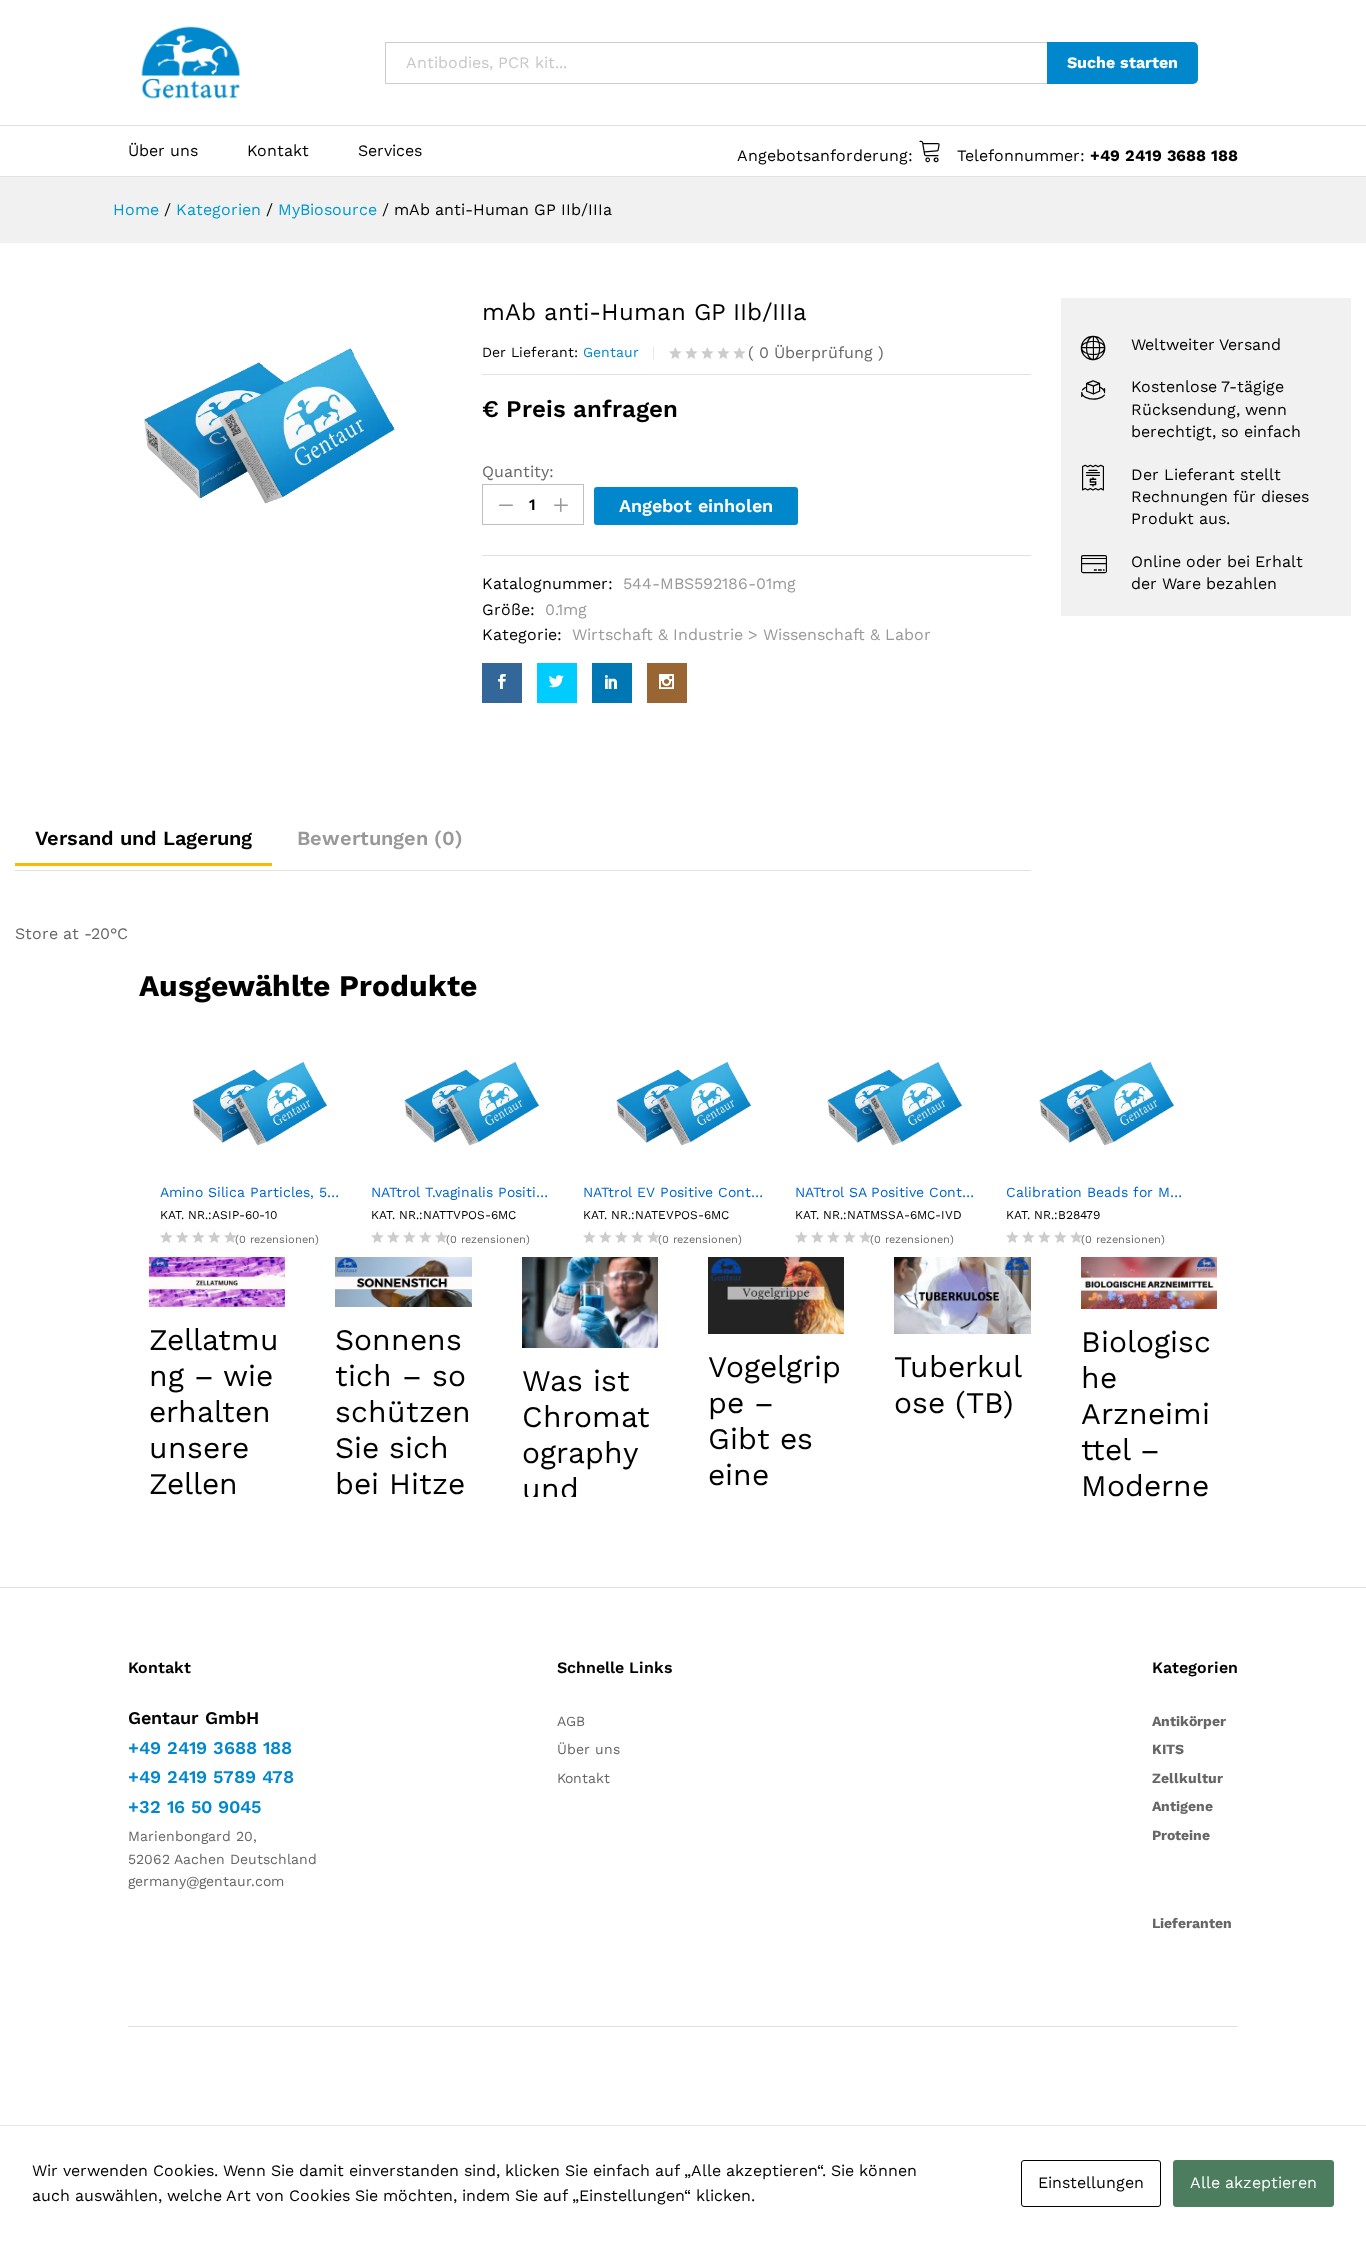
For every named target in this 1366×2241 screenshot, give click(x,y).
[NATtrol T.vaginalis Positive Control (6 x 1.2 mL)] (471, 1102)
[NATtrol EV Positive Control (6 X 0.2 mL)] (683, 1102)
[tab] (380, 838)
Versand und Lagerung (143, 838)
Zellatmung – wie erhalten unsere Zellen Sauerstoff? (214, 1447)
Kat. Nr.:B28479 (1053, 1215)
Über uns (163, 151)
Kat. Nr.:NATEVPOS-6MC (656, 1215)
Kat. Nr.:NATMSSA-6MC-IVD (878, 1215)
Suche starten (1122, 62)
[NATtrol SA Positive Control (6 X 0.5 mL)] (895, 1102)
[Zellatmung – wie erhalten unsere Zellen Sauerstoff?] (217, 1282)
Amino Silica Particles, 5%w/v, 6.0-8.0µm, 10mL (260, 1192)
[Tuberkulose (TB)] (962, 1295)
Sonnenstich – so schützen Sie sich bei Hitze (403, 1411)
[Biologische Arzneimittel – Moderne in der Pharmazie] (1149, 1283)
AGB (571, 1721)
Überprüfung (816, 352)
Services (390, 151)
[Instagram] (667, 683)
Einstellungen (1091, 2182)
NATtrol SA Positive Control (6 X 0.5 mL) (895, 1192)
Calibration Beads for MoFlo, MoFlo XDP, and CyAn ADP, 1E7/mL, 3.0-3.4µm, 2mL (1106, 1192)
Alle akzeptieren (1253, 2182)
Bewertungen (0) (380, 838)
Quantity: (518, 471)
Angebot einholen (696, 505)
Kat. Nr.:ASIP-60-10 (218, 1215)
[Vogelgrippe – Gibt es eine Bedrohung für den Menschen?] (776, 1295)
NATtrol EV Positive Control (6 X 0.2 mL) (683, 1192)
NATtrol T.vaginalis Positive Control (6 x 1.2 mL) (471, 1192)
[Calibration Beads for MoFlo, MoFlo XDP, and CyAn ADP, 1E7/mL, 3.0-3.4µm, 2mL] (1106, 1102)
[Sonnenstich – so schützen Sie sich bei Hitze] (403, 1282)
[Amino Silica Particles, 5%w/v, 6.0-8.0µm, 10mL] (260, 1102)
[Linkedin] (612, 683)
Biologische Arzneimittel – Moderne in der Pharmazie (1149, 1467)
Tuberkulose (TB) (958, 1384)
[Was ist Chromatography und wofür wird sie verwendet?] (590, 1302)
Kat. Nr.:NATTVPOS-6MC (443, 1215)
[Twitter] (557, 683)
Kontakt (278, 151)
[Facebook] (502, 683)
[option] (268, 426)
